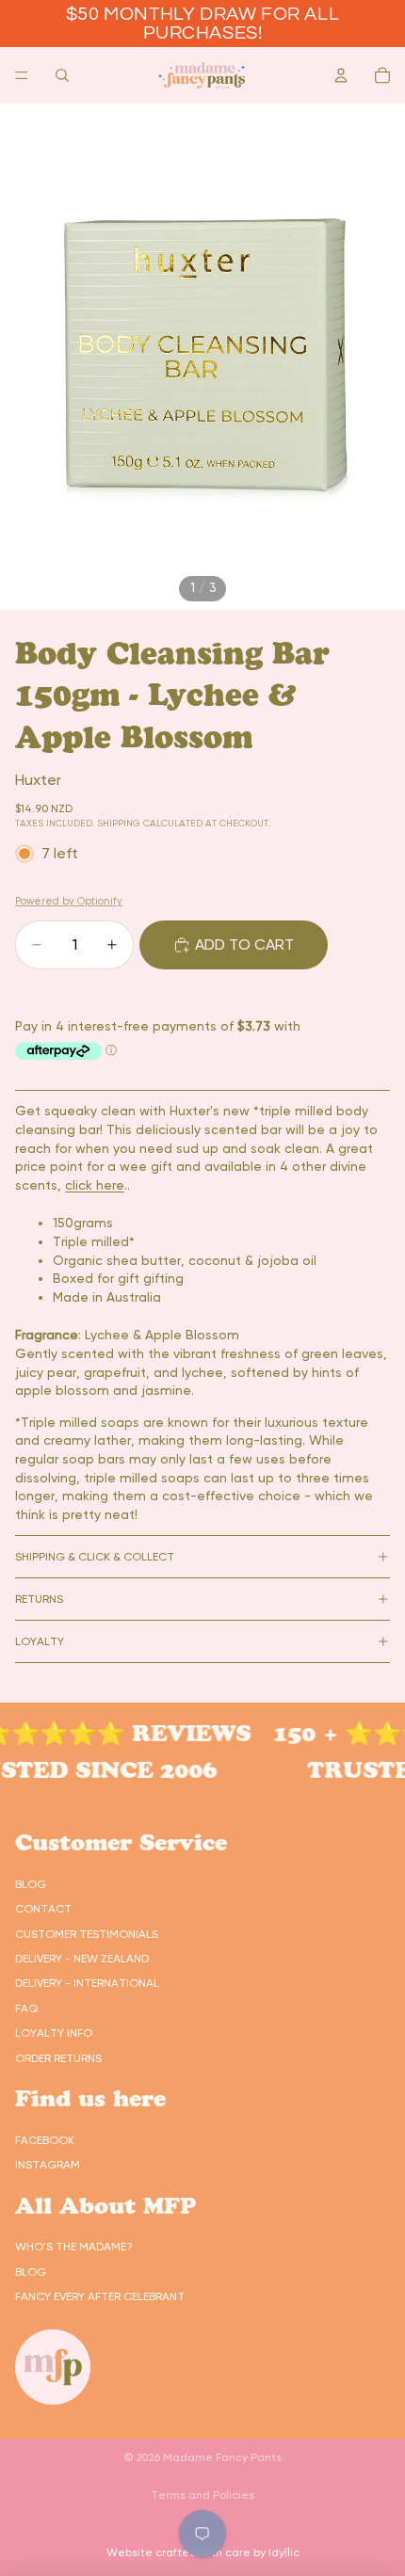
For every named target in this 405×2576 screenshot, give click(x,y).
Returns (39, 1599)
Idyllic (284, 2552)
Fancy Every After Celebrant (100, 2296)
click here (95, 1185)
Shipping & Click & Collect (95, 1557)
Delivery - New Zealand (82, 1959)
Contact (43, 1909)
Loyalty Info (54, 2033)
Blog (31, 1884)
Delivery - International (87, 1983)
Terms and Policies (202, 2495)
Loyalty (40, 1641)
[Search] (62, 75)
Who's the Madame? (74, 2247)
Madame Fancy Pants (222, 2457)
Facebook (45, 2140)
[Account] (341, 75)
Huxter (38, 780)
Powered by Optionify (69, 901)
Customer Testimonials (87, 1934)
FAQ (26, 2008)
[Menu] (22, 75)
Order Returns (58, 2058)
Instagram (48, 2165)
